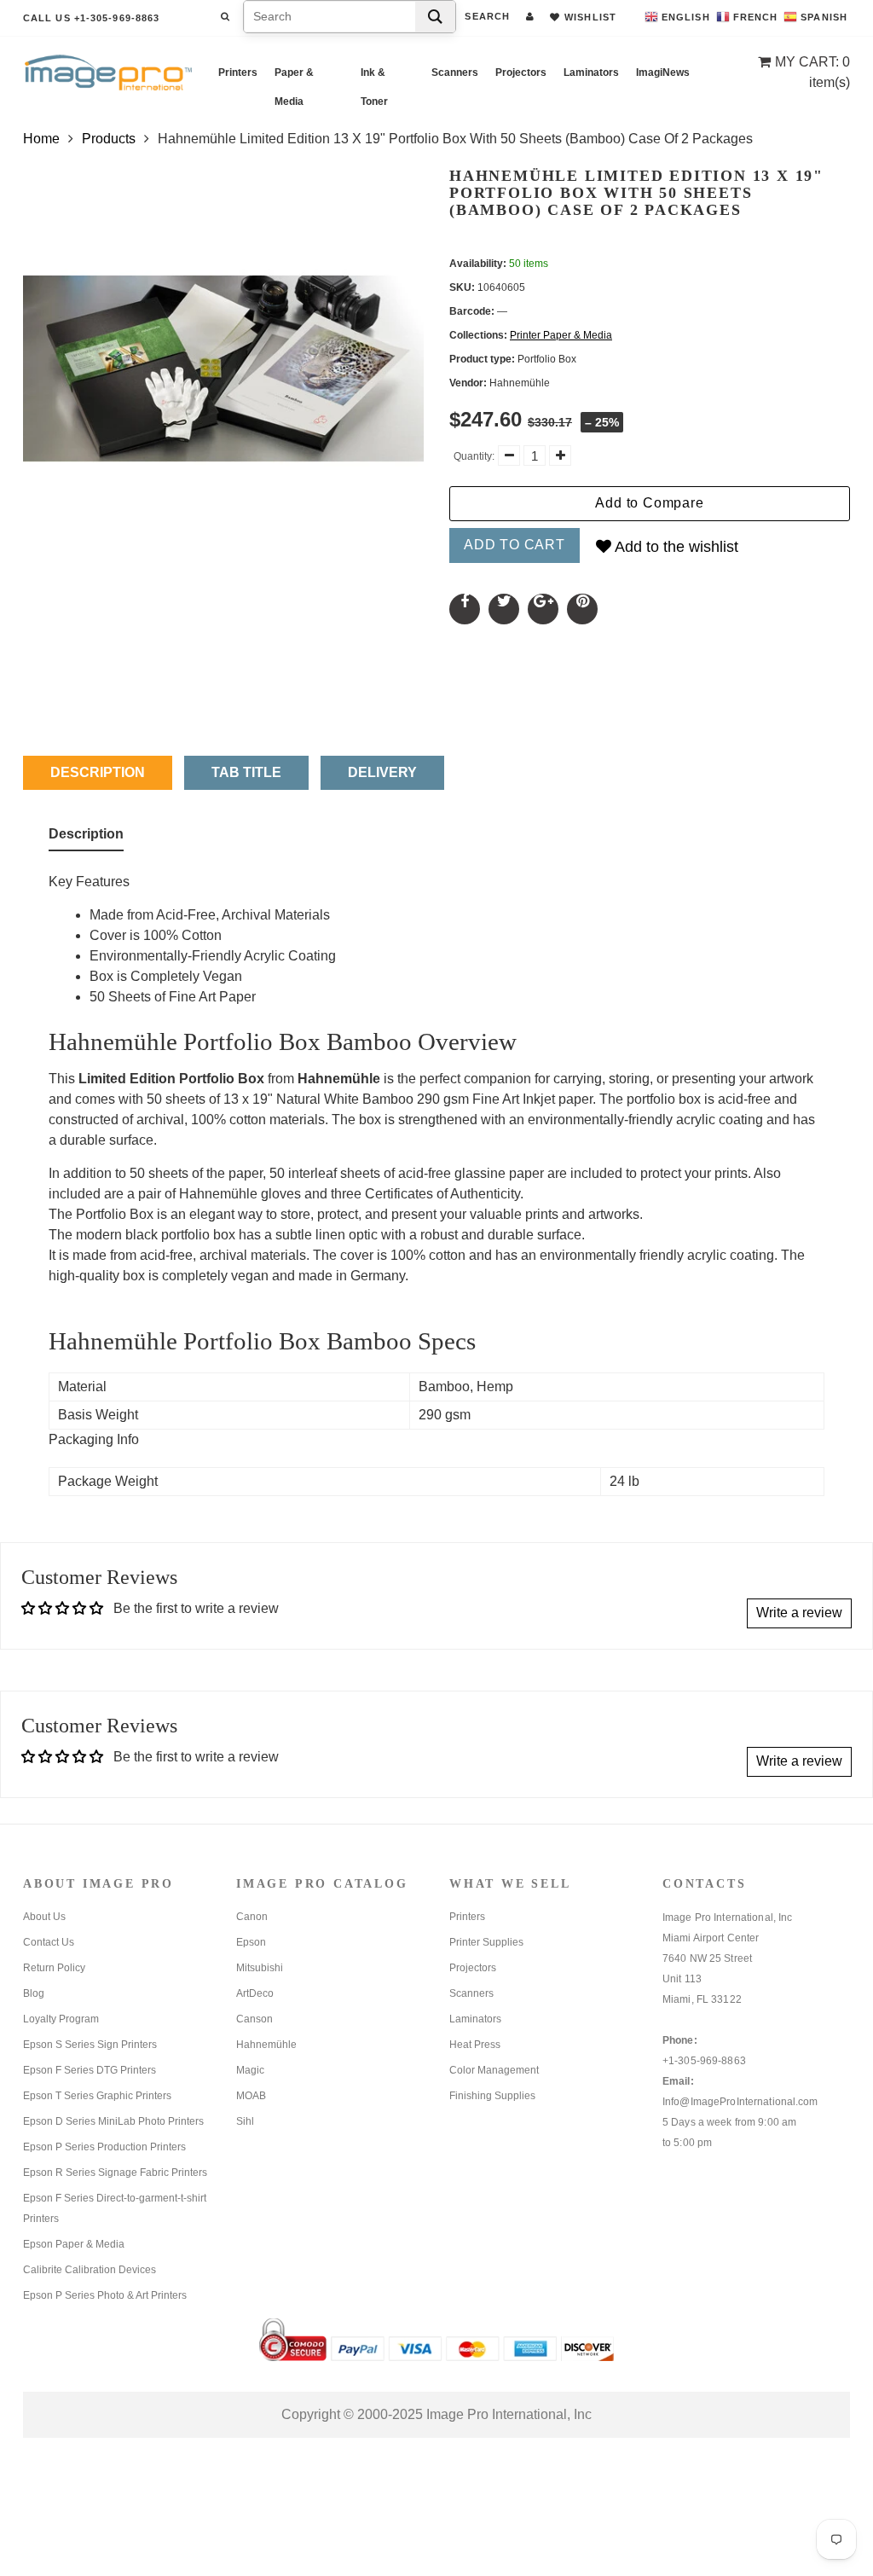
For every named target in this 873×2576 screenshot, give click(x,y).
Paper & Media (294, 77)
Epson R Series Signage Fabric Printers (115, 2173)
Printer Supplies (486, 1942)
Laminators (591, 73)
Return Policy (54, 1968)
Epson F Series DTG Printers (90, 2070)
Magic (250, 2070)
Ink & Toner (374, 77)
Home (41, 139)
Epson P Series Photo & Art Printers (105, 2295)
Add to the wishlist (675, 547)
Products (109, 139)
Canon (252, 1917)
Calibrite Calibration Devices (90, 2270)
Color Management (494, 2070)
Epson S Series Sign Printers (90, 2045)
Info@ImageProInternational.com (740, 2102)
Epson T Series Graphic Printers (97, 2096)
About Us (44, 1917)
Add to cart (515, 545)
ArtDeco (255, 1993)
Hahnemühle (266, 2045)
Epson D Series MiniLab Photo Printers (113, 2121)
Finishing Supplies (492, 2096)
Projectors (521, 73)
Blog (34, 1993)
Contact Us (49, 1942)
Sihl (245, 2121)
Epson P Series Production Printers (104, 2147)
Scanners (455, 73)
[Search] (435, 17)
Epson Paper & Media (74, 2244)
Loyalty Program (61, 2019)
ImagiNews (663, 73)
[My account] (530, 16)
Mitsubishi (260, 1968)
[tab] (86, 838)
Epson (251, 1942)
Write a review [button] (799, 1613)
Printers (238, 73)
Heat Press (475, 2045)
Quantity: (474, 456)
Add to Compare (649, 503)
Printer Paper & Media (561, 335)
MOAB (251, 2096)
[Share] (465, 609)
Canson (254, 2019)
